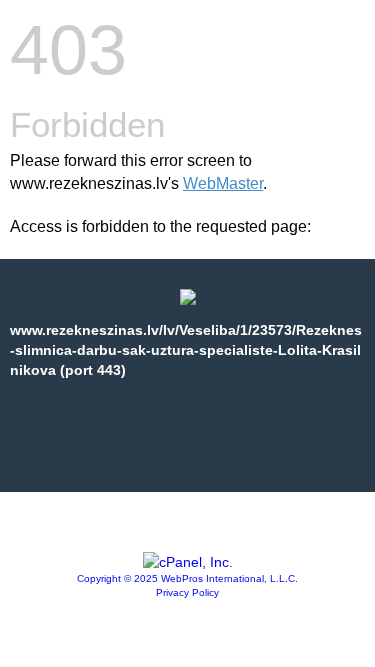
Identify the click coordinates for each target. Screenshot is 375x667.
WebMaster (223, 183)
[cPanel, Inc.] (188, 562)
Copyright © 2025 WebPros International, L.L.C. (187, 578)
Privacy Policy (187, 592)
